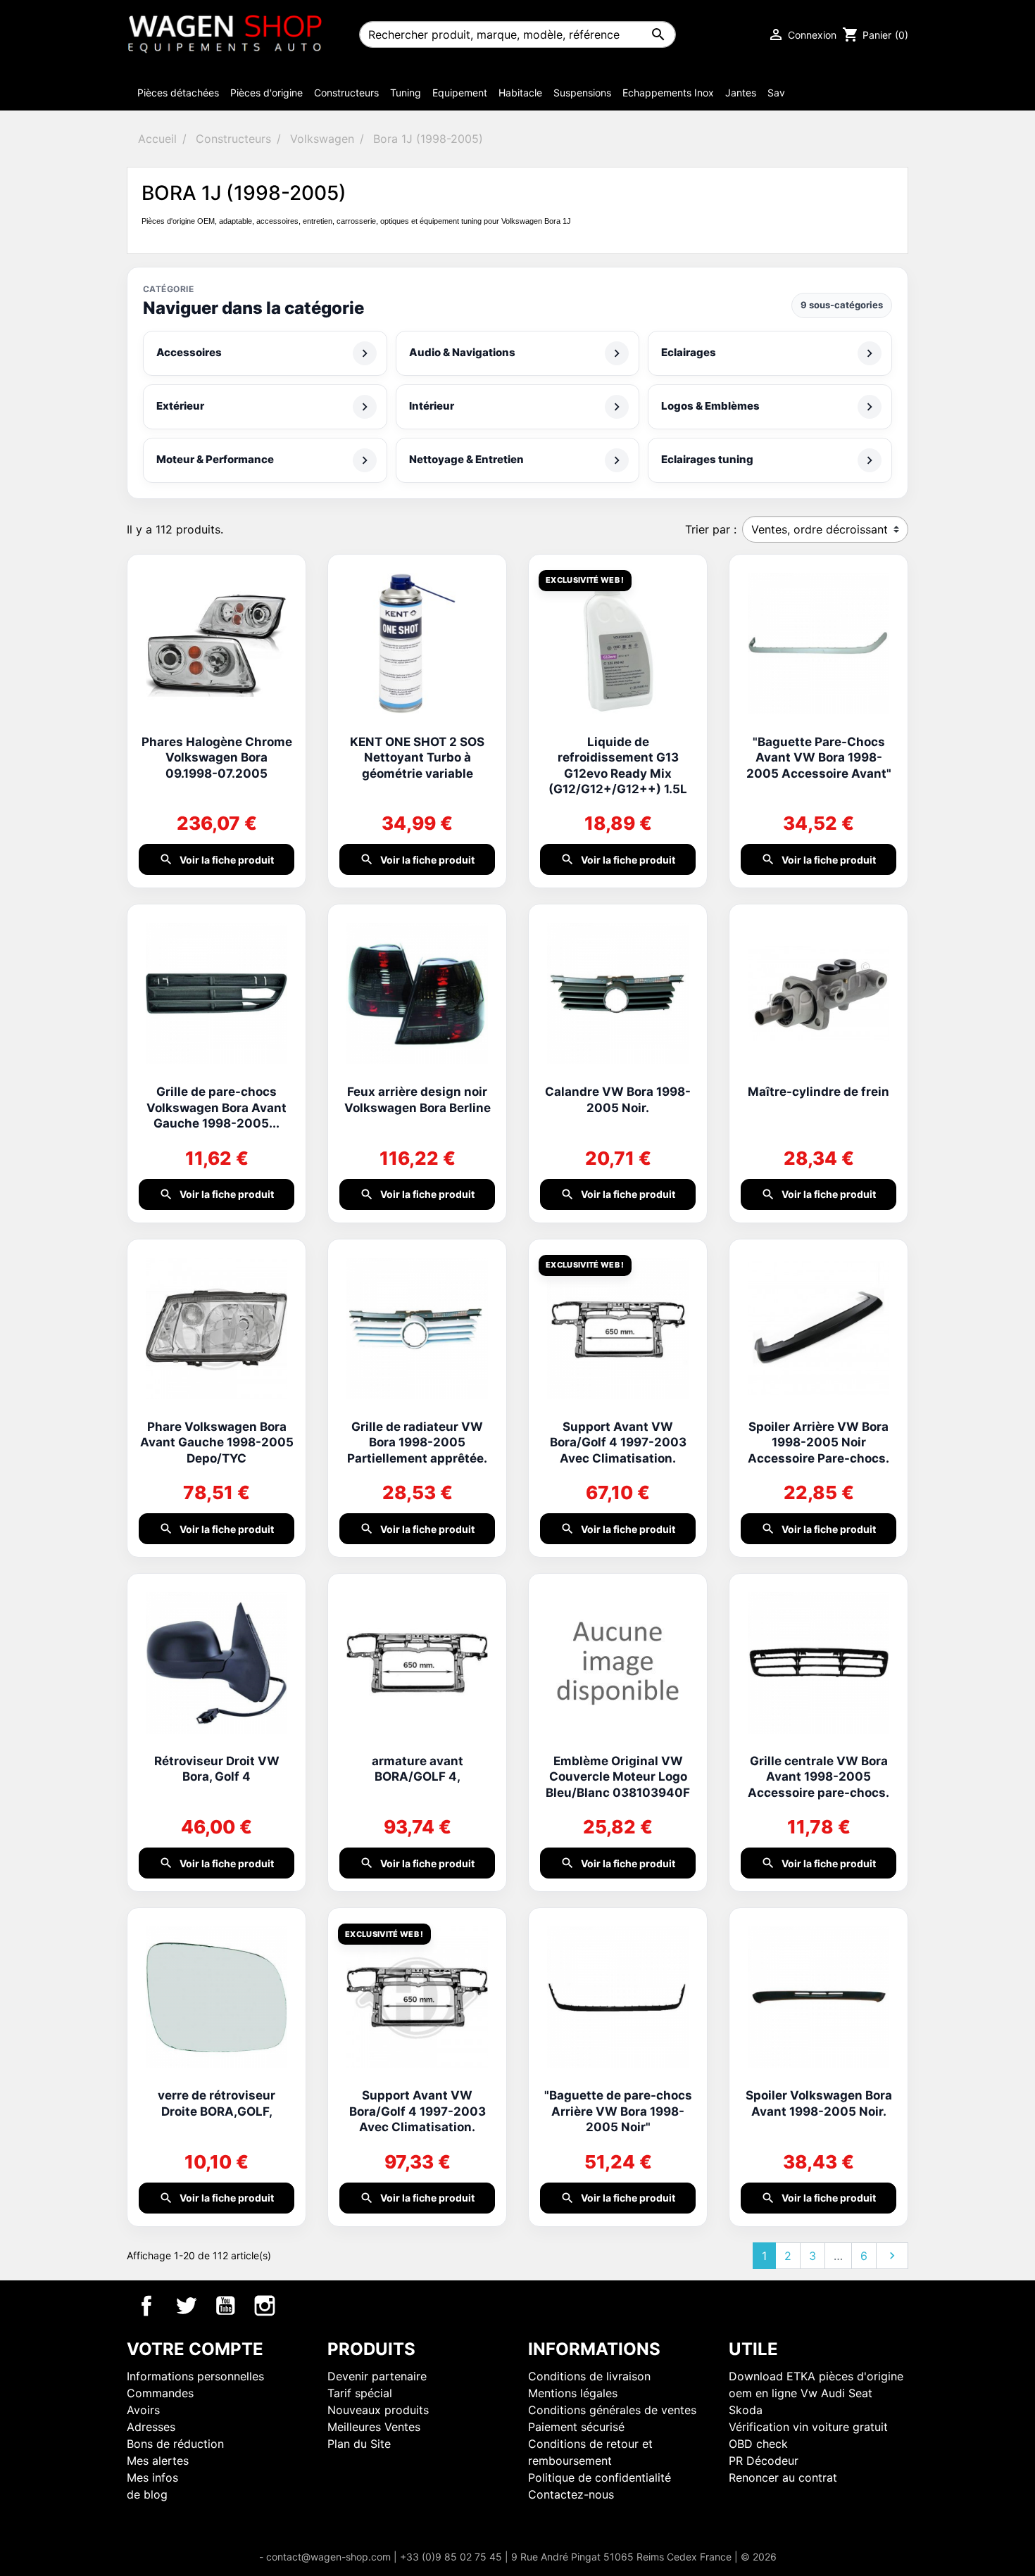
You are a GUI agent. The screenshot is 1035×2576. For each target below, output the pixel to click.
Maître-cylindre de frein (818, 1092)
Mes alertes (158, 2461)
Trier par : (711, 529)
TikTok (304, 2306)
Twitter (186, 2306)
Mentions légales (573, 2393)
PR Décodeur (764, 2461)
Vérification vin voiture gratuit (808, 2427)
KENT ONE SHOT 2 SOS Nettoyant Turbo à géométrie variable (417, 758)
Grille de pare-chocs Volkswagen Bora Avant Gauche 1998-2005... (217, 1107)
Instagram (265, 2306)
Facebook (146, 2306)
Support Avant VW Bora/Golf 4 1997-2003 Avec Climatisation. (618, 1442)
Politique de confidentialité (600, 2477)
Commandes (160, 2393)
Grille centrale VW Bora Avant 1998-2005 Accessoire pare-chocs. (818, 1777)
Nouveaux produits (378, 2410)
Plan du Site (359, 2444)
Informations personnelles (195, 2376)
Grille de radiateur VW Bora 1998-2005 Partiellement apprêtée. (417, 1442)
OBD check (758, 2444)
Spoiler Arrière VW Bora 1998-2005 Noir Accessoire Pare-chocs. (818, 1442)
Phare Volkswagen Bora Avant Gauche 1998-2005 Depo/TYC (217, 1442)
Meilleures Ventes (374, 2427)
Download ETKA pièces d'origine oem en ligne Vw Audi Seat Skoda (816, 2393)
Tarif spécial (360, 2393)
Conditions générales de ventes (612, 2410)
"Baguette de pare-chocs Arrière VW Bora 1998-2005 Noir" (618, 2111)
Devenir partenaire (377, 2376)
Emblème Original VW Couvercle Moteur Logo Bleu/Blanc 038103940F (618, 1777)
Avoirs (143, 2410)
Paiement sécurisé (576, 2427)
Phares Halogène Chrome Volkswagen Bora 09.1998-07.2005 (217, 758)
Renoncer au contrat (783, 2477)
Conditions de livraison (589, 2376)
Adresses (151, 2427)
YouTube (225, 2306)
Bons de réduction (175, 2444)
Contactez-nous (571, 2494)
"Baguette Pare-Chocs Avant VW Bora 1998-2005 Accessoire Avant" (819, 758)
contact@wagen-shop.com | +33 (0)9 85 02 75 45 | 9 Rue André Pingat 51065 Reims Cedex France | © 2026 (521, 2557)
